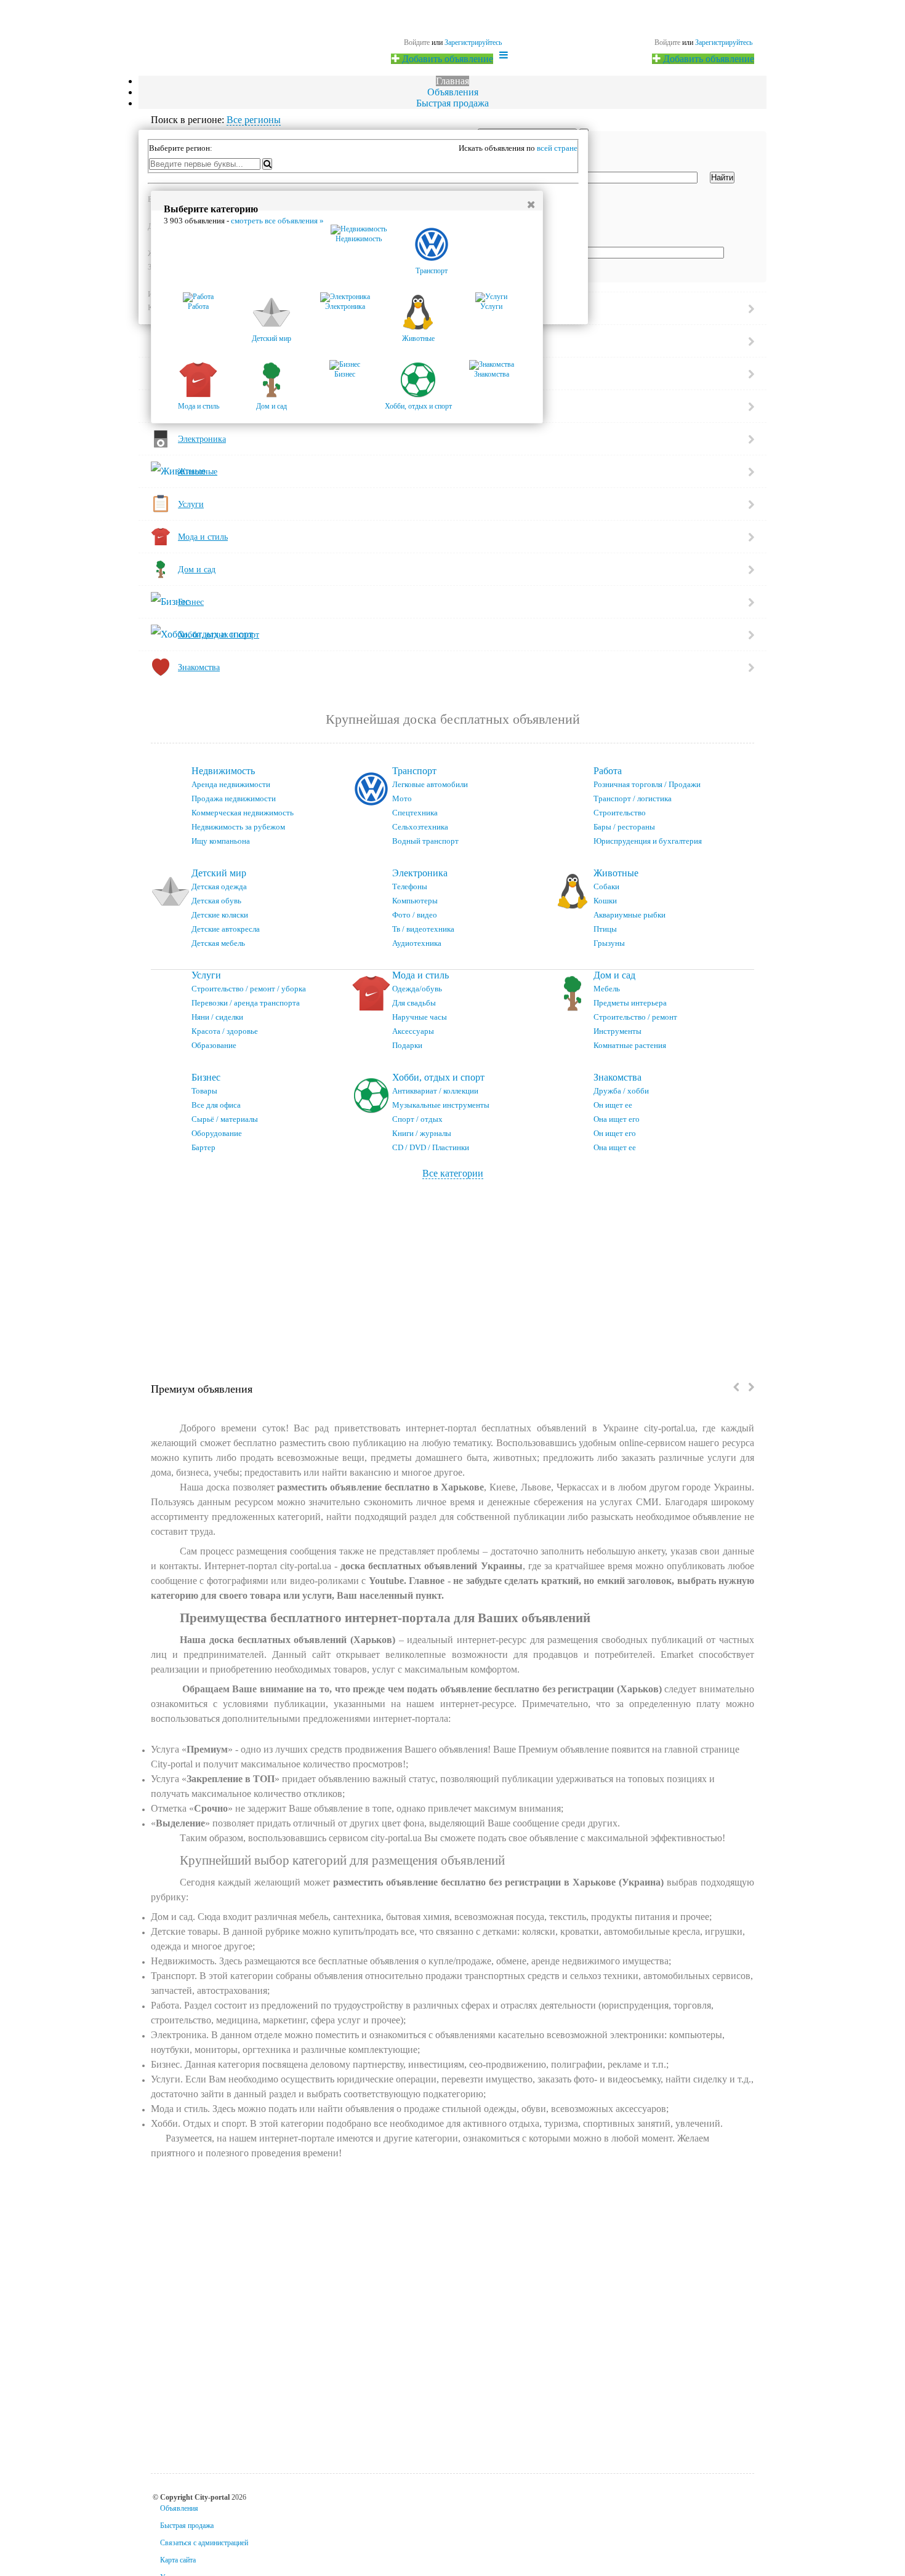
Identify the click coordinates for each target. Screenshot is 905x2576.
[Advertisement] (452, 1271)
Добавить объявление (707, 59)
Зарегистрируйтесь (724, 42)
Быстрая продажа (452, 103)
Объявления (453, 92)
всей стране (557, 148)
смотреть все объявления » (277, 221)
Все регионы (254, 120)
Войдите (667, 42)
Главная (452, 81)
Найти (722, 178)
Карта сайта (178, 2560)
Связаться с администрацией (204, 2543)
